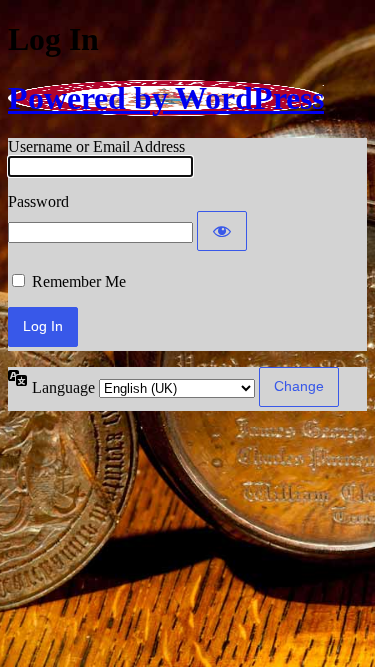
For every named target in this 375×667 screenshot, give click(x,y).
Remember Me (79, 281)
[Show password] (222, 231)
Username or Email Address (96, 146)
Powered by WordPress (166, 98)
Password (38, 201)
